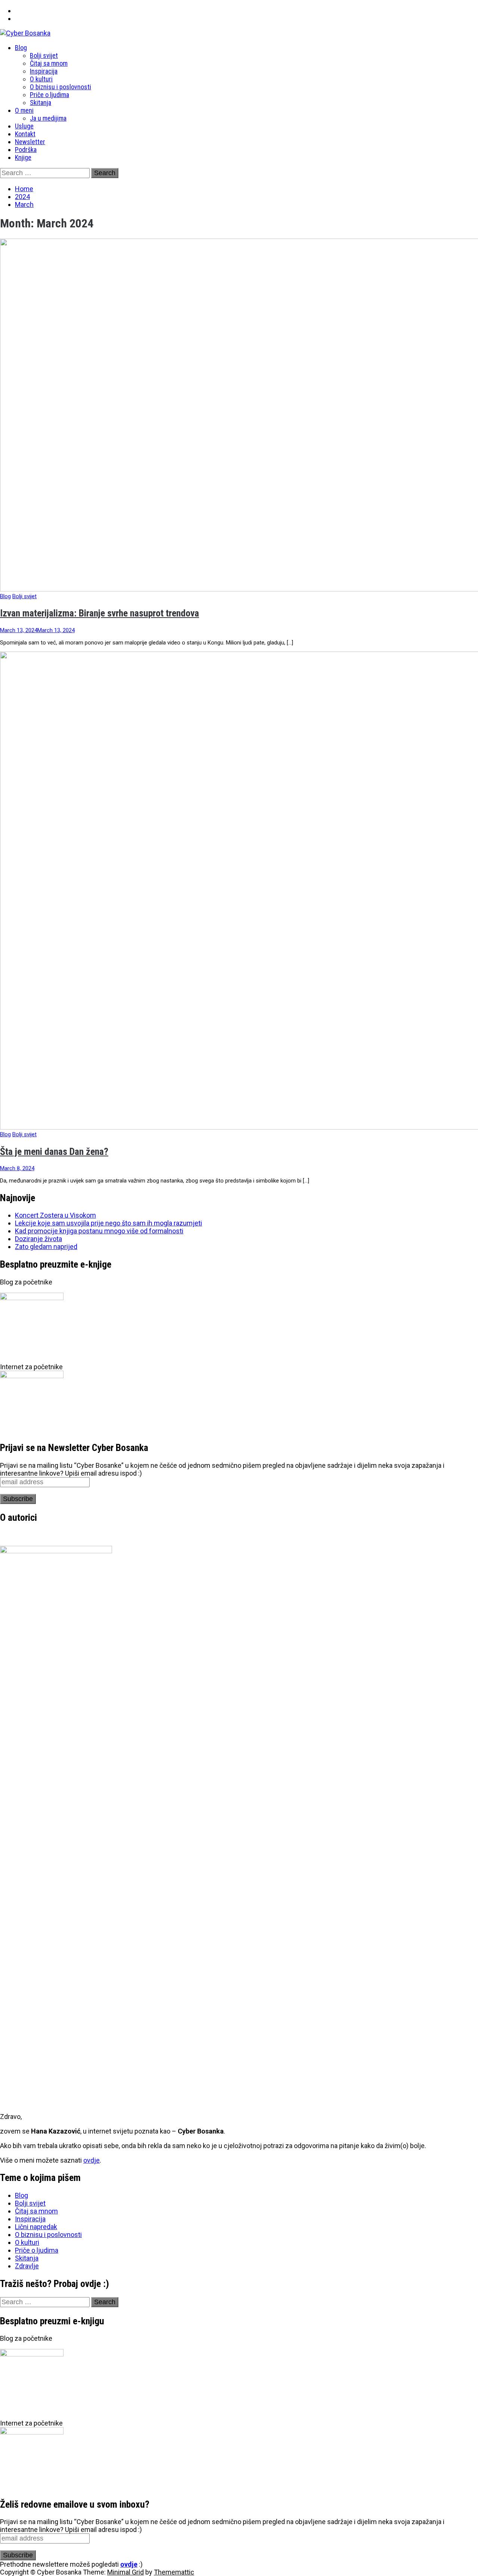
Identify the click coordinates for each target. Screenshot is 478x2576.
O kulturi (41, 79)
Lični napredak (36, 2227)
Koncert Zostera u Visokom (55, 1215)
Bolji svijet (44, 55)
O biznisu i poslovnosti (60, 87)
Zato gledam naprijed (46, 1247)
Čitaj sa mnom (49, 63)
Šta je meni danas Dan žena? (54, 1152)
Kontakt (25, 134)
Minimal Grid (125, 2572)
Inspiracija (44, 71)
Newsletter (30, 142)
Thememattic (174, 2572)
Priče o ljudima (49, 95)
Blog (21, 48)
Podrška (26, 150)
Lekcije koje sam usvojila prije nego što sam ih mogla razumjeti (108, 1223)
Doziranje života (38, 1239)
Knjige (23, 157)
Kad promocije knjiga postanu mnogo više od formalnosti (99, 1231)
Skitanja (41, 102)
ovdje (91, 2160)
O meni (24, 110)
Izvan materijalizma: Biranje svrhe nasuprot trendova (100, 613)
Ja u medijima (48, 118)
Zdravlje (27, 2266)
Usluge (24, 126)
